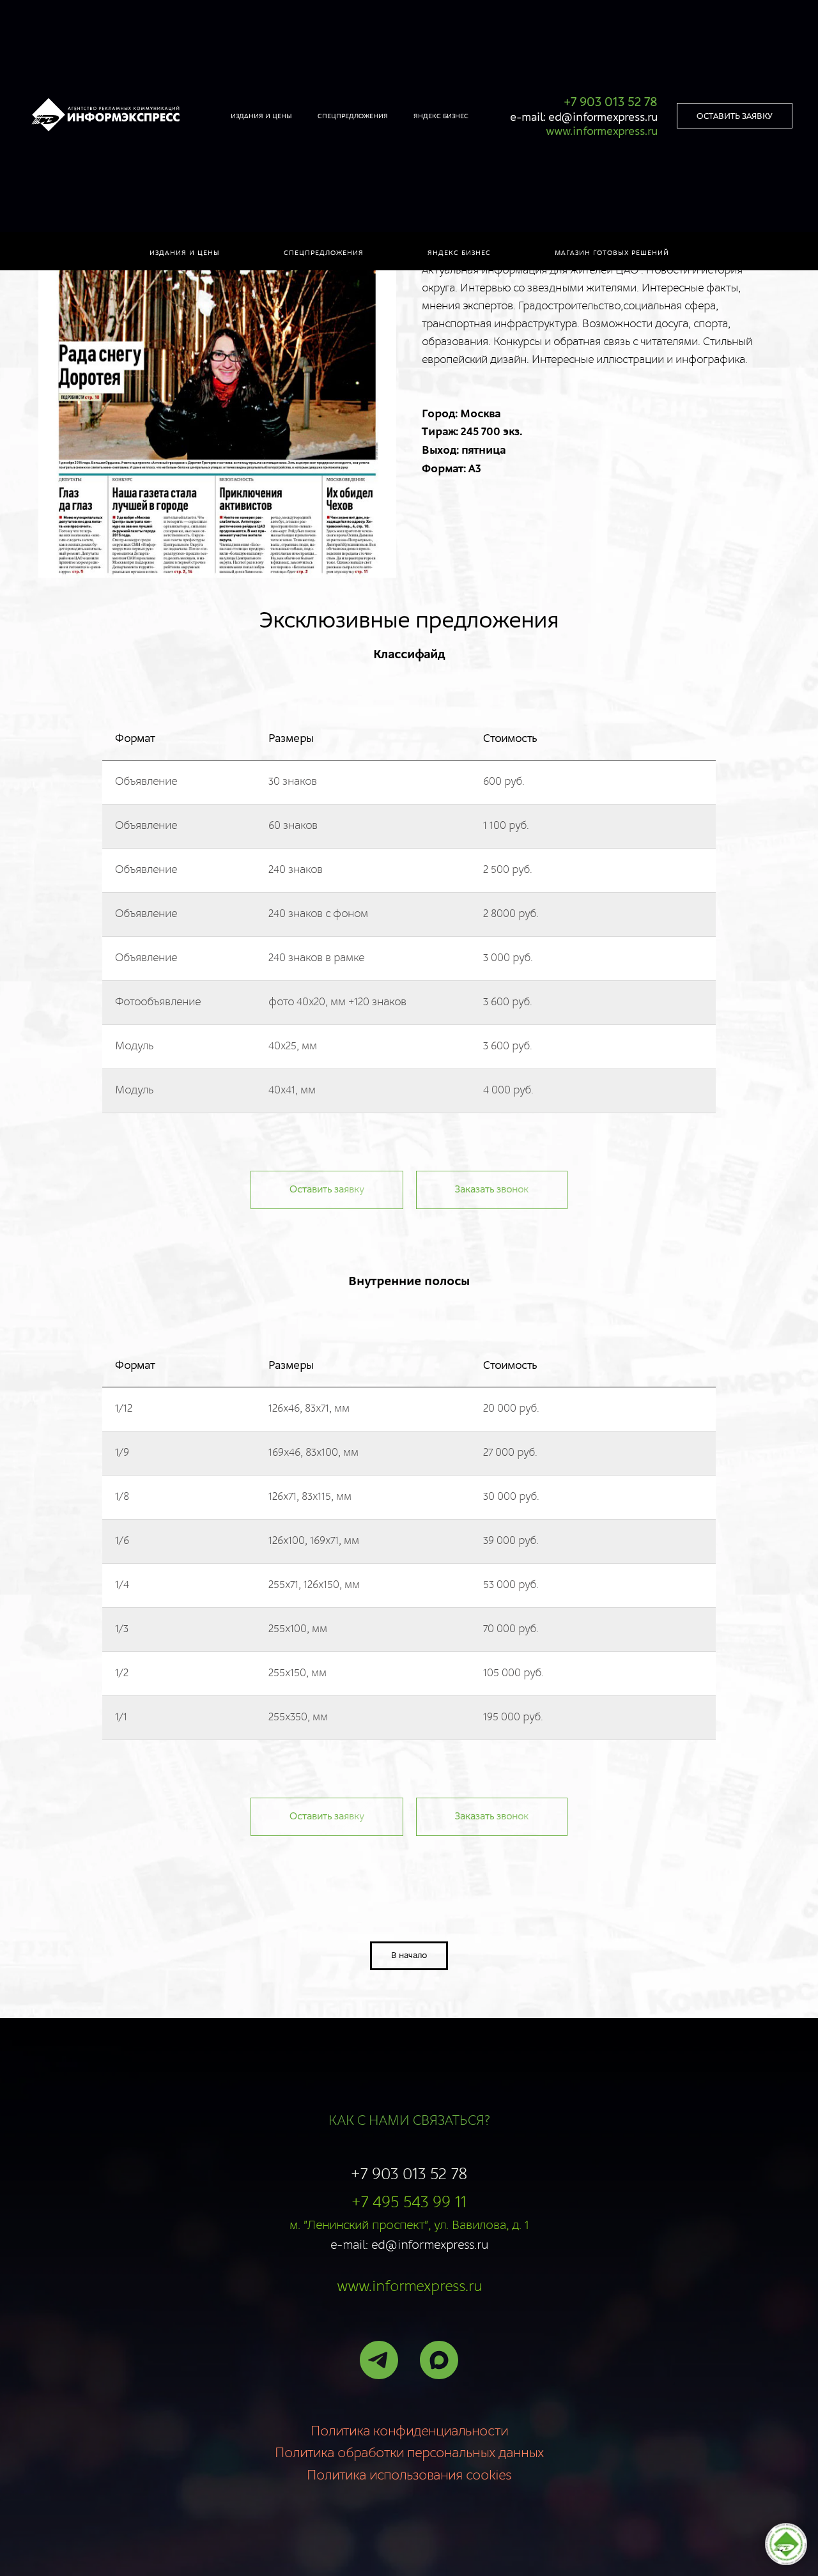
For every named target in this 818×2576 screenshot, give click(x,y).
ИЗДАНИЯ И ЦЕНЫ (261, 116)
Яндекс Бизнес (441, 116)
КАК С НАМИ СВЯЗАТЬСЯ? (409, 2121)
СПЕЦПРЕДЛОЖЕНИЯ (353, 116)
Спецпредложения (324, 253)
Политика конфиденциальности (409, 2432)
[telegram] (379, 2360)
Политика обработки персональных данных (409, 2453)
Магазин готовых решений (612, 253)
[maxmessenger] (439, 2360)
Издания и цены (185, 253)
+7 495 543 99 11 (409, 2202)
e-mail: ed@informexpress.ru (584, 117)
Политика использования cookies (409, 2476)
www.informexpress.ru (409, 2287)
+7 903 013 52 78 (409, 2174)
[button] (735, 116)
